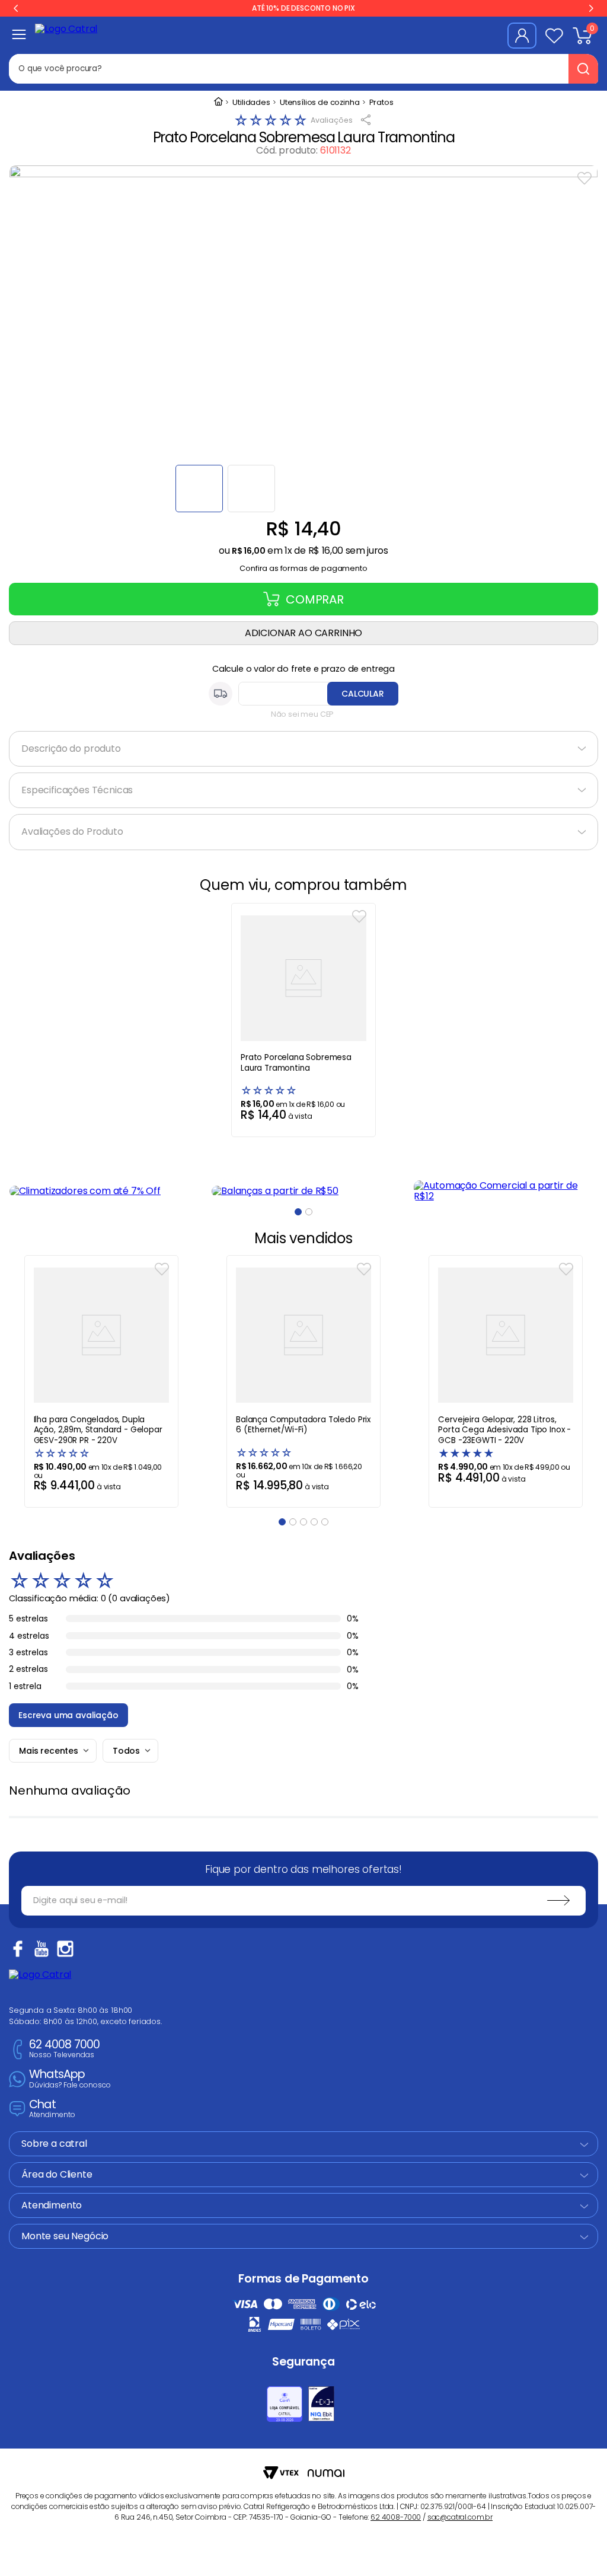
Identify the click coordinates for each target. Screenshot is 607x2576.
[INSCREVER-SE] (558, 1901)
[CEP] (303, 694)
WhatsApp (70, 2079)
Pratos (381, 103)
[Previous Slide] (16, 8)
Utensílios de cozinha (320, 103)
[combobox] (237, 69)
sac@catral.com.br (460, 2517)
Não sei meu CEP (303, 714)
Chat (52, 2109)
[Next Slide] (591, 8)
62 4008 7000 (64, 2049)
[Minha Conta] (522, 36)
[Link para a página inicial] (218, 103)
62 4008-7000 (396, 2517)
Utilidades (251, 103)
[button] (303, 565)
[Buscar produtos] (583, 69)
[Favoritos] (554, 36)
